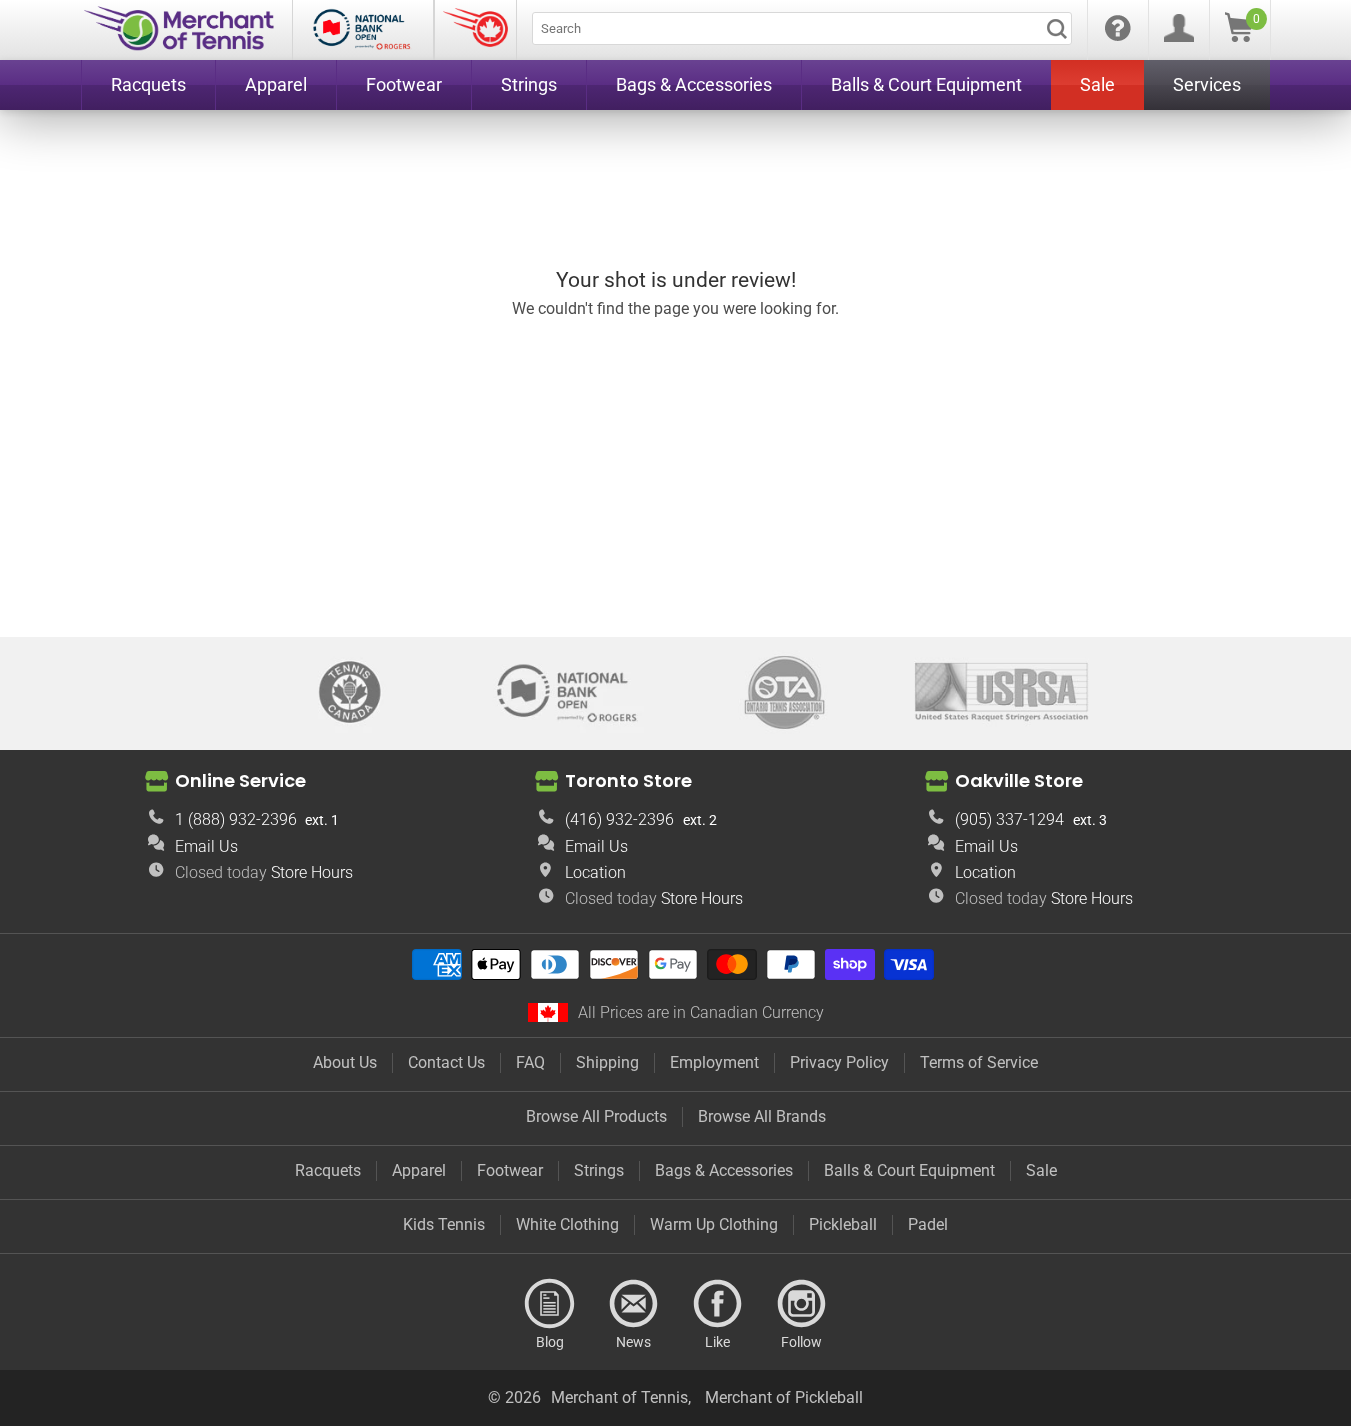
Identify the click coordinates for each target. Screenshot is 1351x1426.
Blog (550, 1304)
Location (595, 872)
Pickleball (843, 1224)
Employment (714, 1062)
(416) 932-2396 (619, 819)
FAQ (530, 1062)
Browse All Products (596, 1116)
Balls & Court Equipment (909, 1170)
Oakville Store (1019, 780)
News (634, 1304)
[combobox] (802, 28)
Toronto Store (628, 780)
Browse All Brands (762, 1116)
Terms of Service (979, 1062)
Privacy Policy (839, 1062)
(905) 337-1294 (1009, 819)
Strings (599, 1170)
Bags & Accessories (724, 1170)
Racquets (328, 1170)
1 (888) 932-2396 (236, 819)
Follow (802, 1304)
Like (718, 1304)
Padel (928, 1224)
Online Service (240, 780)
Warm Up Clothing (714, 1224)
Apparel (419, 1170)
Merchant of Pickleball (784, 1397)
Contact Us (446, 1062)
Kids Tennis (444, 1224)
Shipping (607, 1062)
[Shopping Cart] (1239, 36)
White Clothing (567, 1224)
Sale (1041, 1170)
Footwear (510, 1170)
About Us (345, 1062)
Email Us (206, 846)
